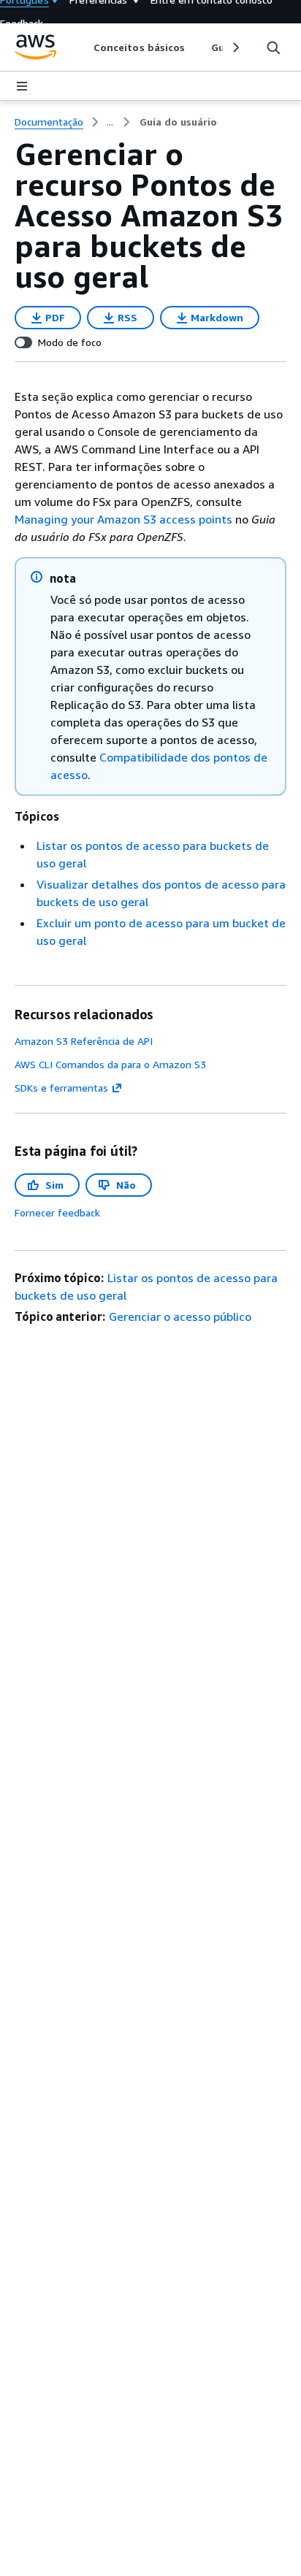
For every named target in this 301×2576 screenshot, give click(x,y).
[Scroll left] (83, 47)
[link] (178, 122)
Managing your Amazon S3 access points (123, 519)
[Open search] (273, 47)
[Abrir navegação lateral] (22, 86)
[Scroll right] (235, 47)
